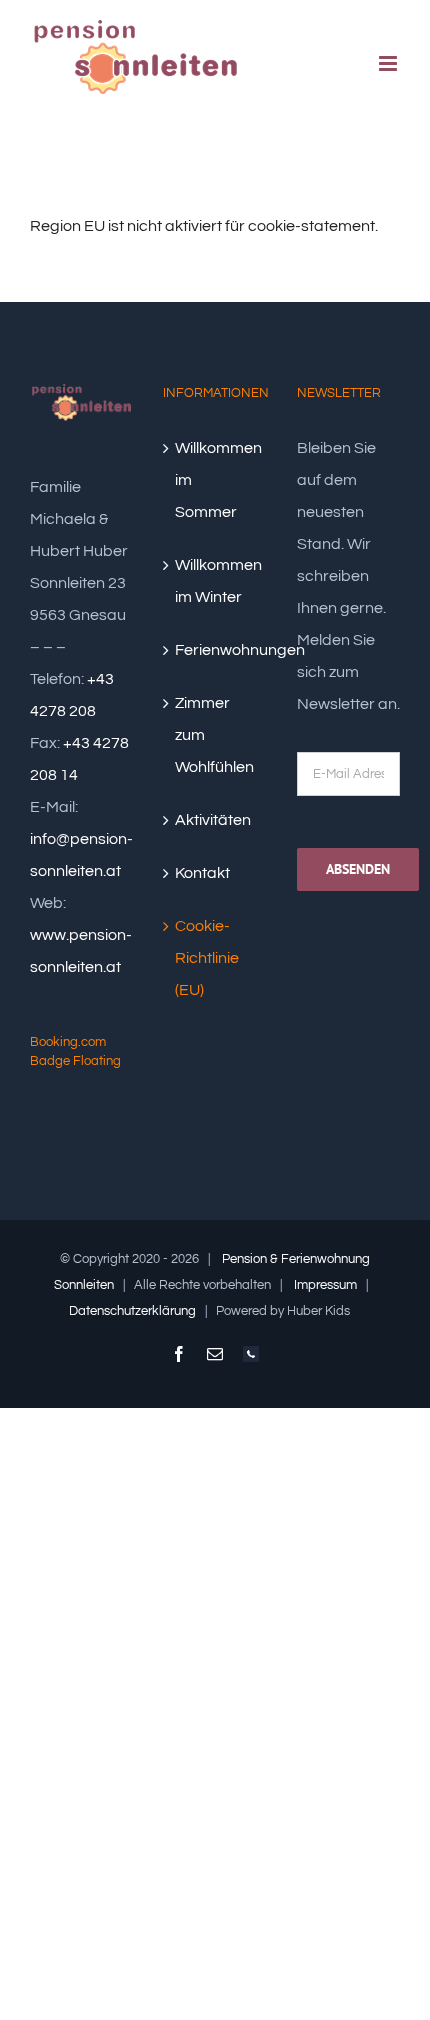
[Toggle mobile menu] (389, 63)
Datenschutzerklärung (132, 1311)
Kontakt (202, 873)
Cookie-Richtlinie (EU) (207, 958)
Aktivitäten (213, 820)
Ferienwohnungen (215, 650)
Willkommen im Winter (215, 581)
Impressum (325, 1285)
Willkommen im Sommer (215, 480)
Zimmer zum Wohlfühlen (214, 735)
